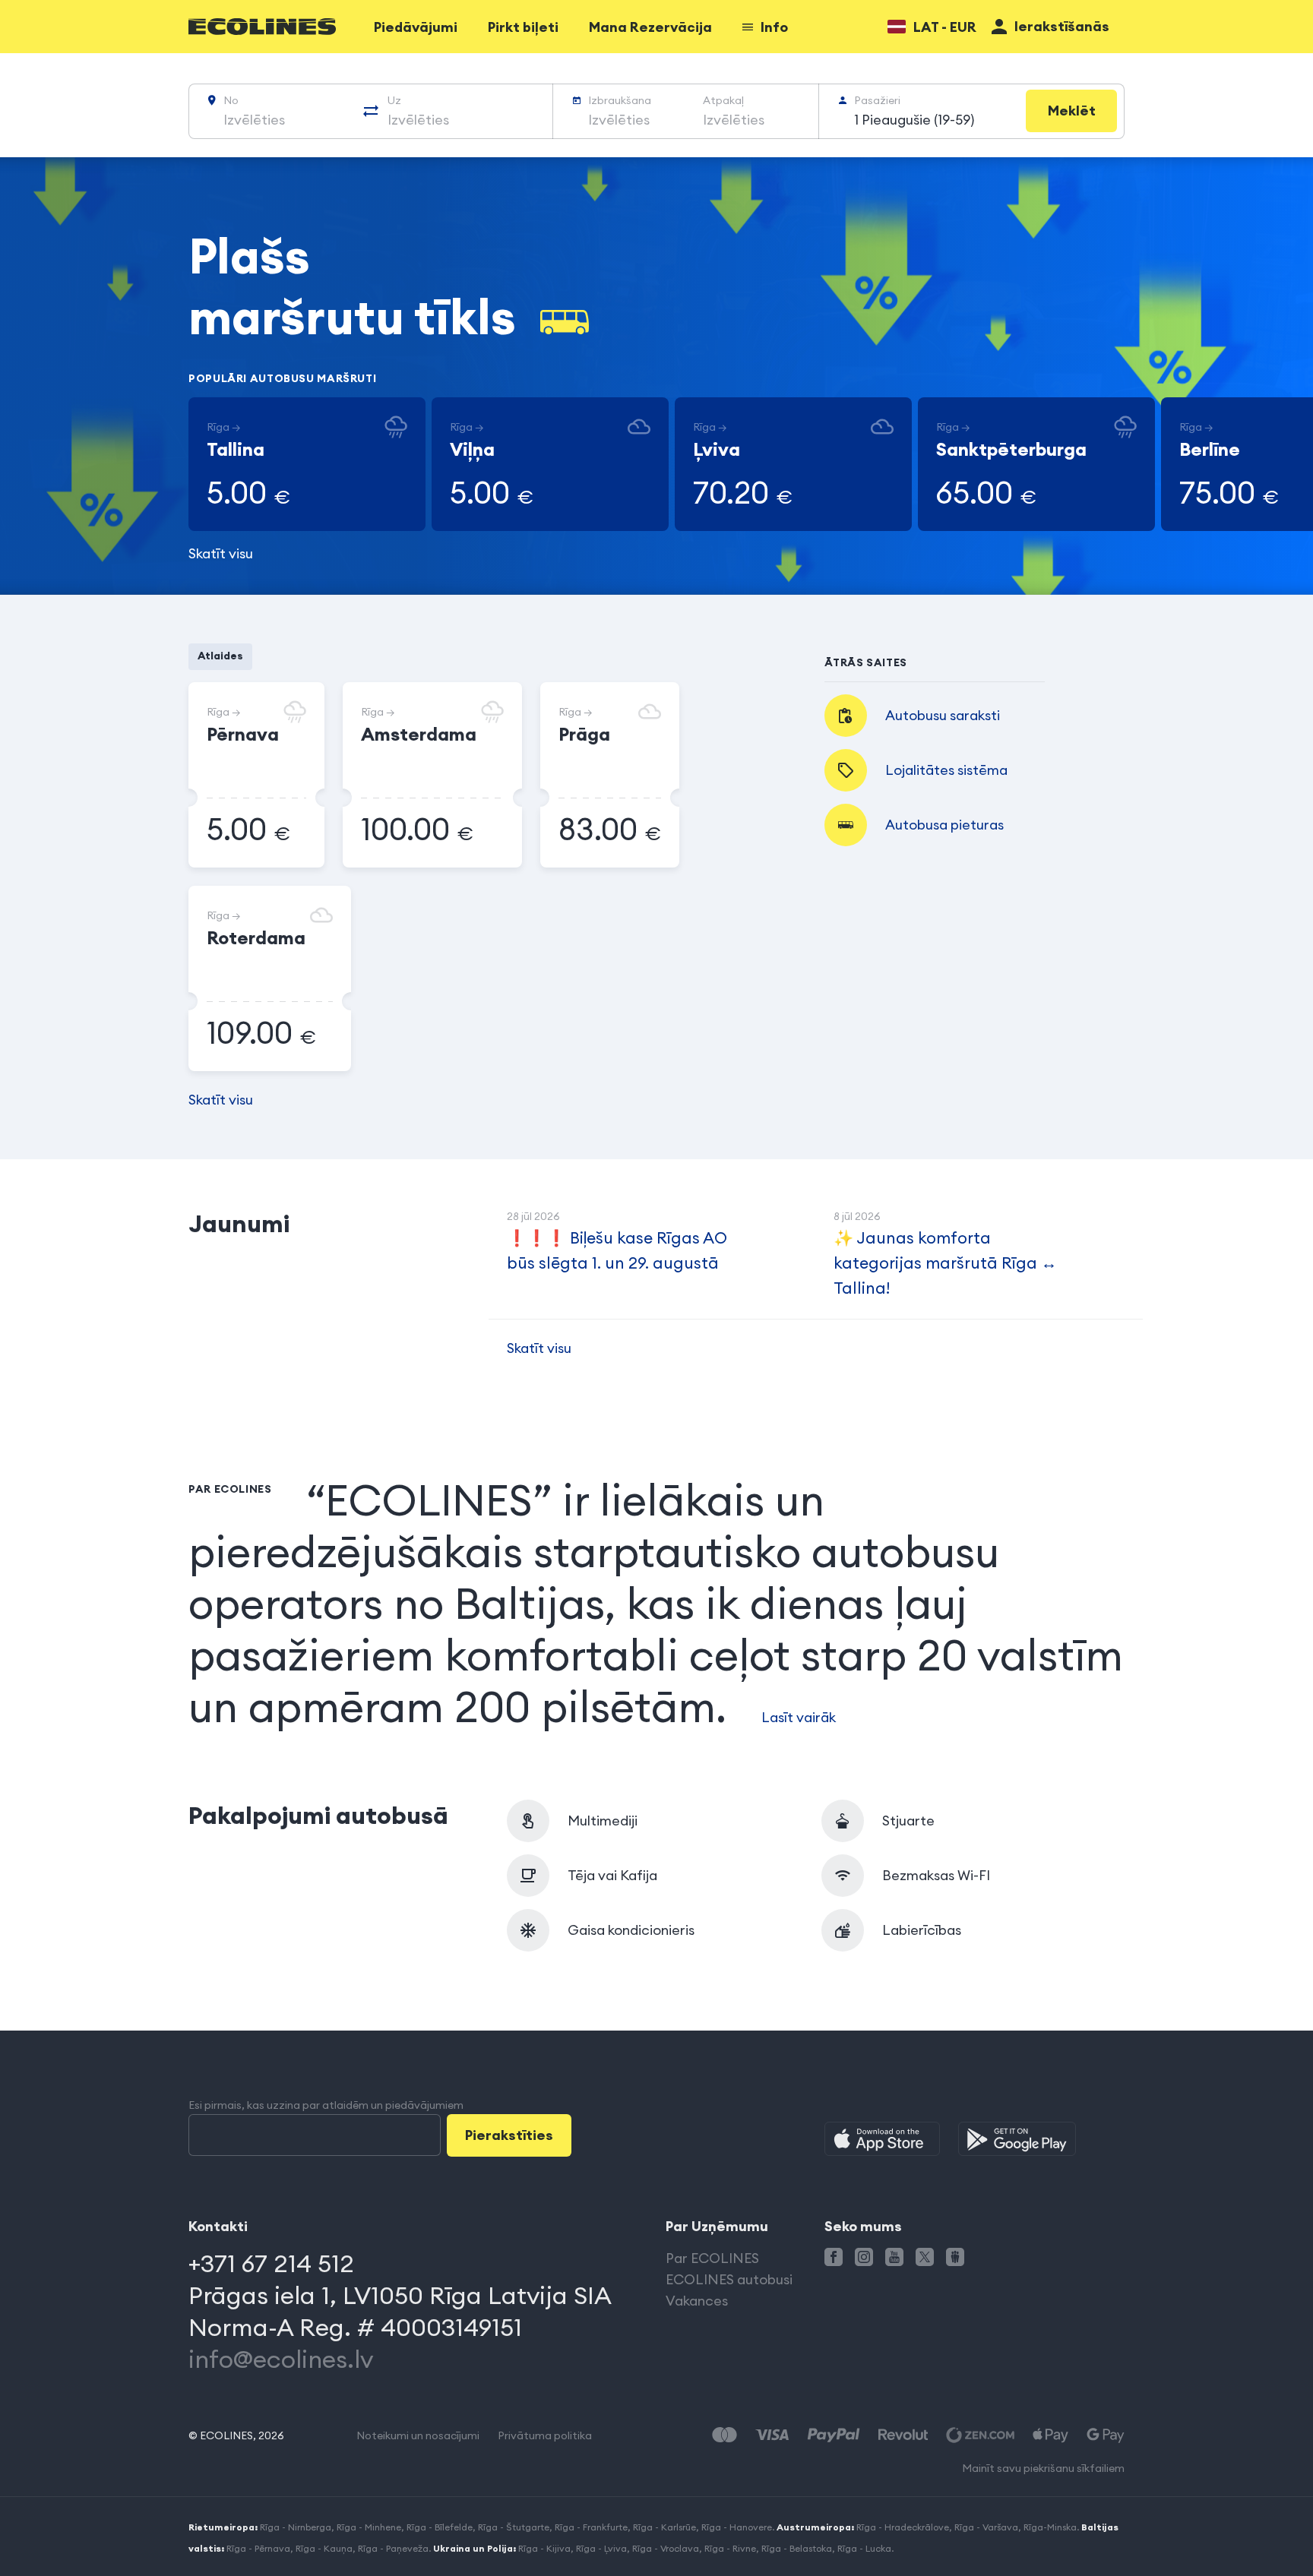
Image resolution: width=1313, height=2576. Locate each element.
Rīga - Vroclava (666, 2548)
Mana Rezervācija (650, 27)
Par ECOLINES (712, 2258)
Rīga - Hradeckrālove (903, 2527)
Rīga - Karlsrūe (664, 2527)
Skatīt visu (221, 553)
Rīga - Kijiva (544, 2548)
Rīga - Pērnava (258, 2548)
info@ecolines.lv (281, 2359)
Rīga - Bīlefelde (440, 2527)
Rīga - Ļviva (601, 2548)
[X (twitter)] (925, 2257)
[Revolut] (903, 2435)
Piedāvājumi (416, 27)
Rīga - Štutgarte (514, 2527)
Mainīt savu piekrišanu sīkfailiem (1043, 2468)
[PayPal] (834, 2435)
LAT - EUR (945, 27)
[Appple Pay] (1050, 2435)
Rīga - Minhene (369, 2527)
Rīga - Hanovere (737, 2527)
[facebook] (834, 2257)
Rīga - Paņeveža (393, 2548)
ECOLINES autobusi (729, 2279)
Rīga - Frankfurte (591, 2527)
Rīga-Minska (1050, 2527)
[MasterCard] (725, 2435)
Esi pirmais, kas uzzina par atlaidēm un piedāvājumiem (326, 2105)
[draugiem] (955, 2257)
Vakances (697, 2301)
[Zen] (980, 2435)
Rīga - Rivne (730, 2548)
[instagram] (864, 2257)
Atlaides (220, 656)
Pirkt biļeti (523, 27)
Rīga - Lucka (864, 2548)
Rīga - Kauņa (324, 2548)
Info (774, 27)
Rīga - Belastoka (797, 2548)
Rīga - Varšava (986, 2527)
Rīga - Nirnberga (296, 2527)
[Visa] (772, 2435)
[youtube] (894, 2257)
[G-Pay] (1106, 2435)
